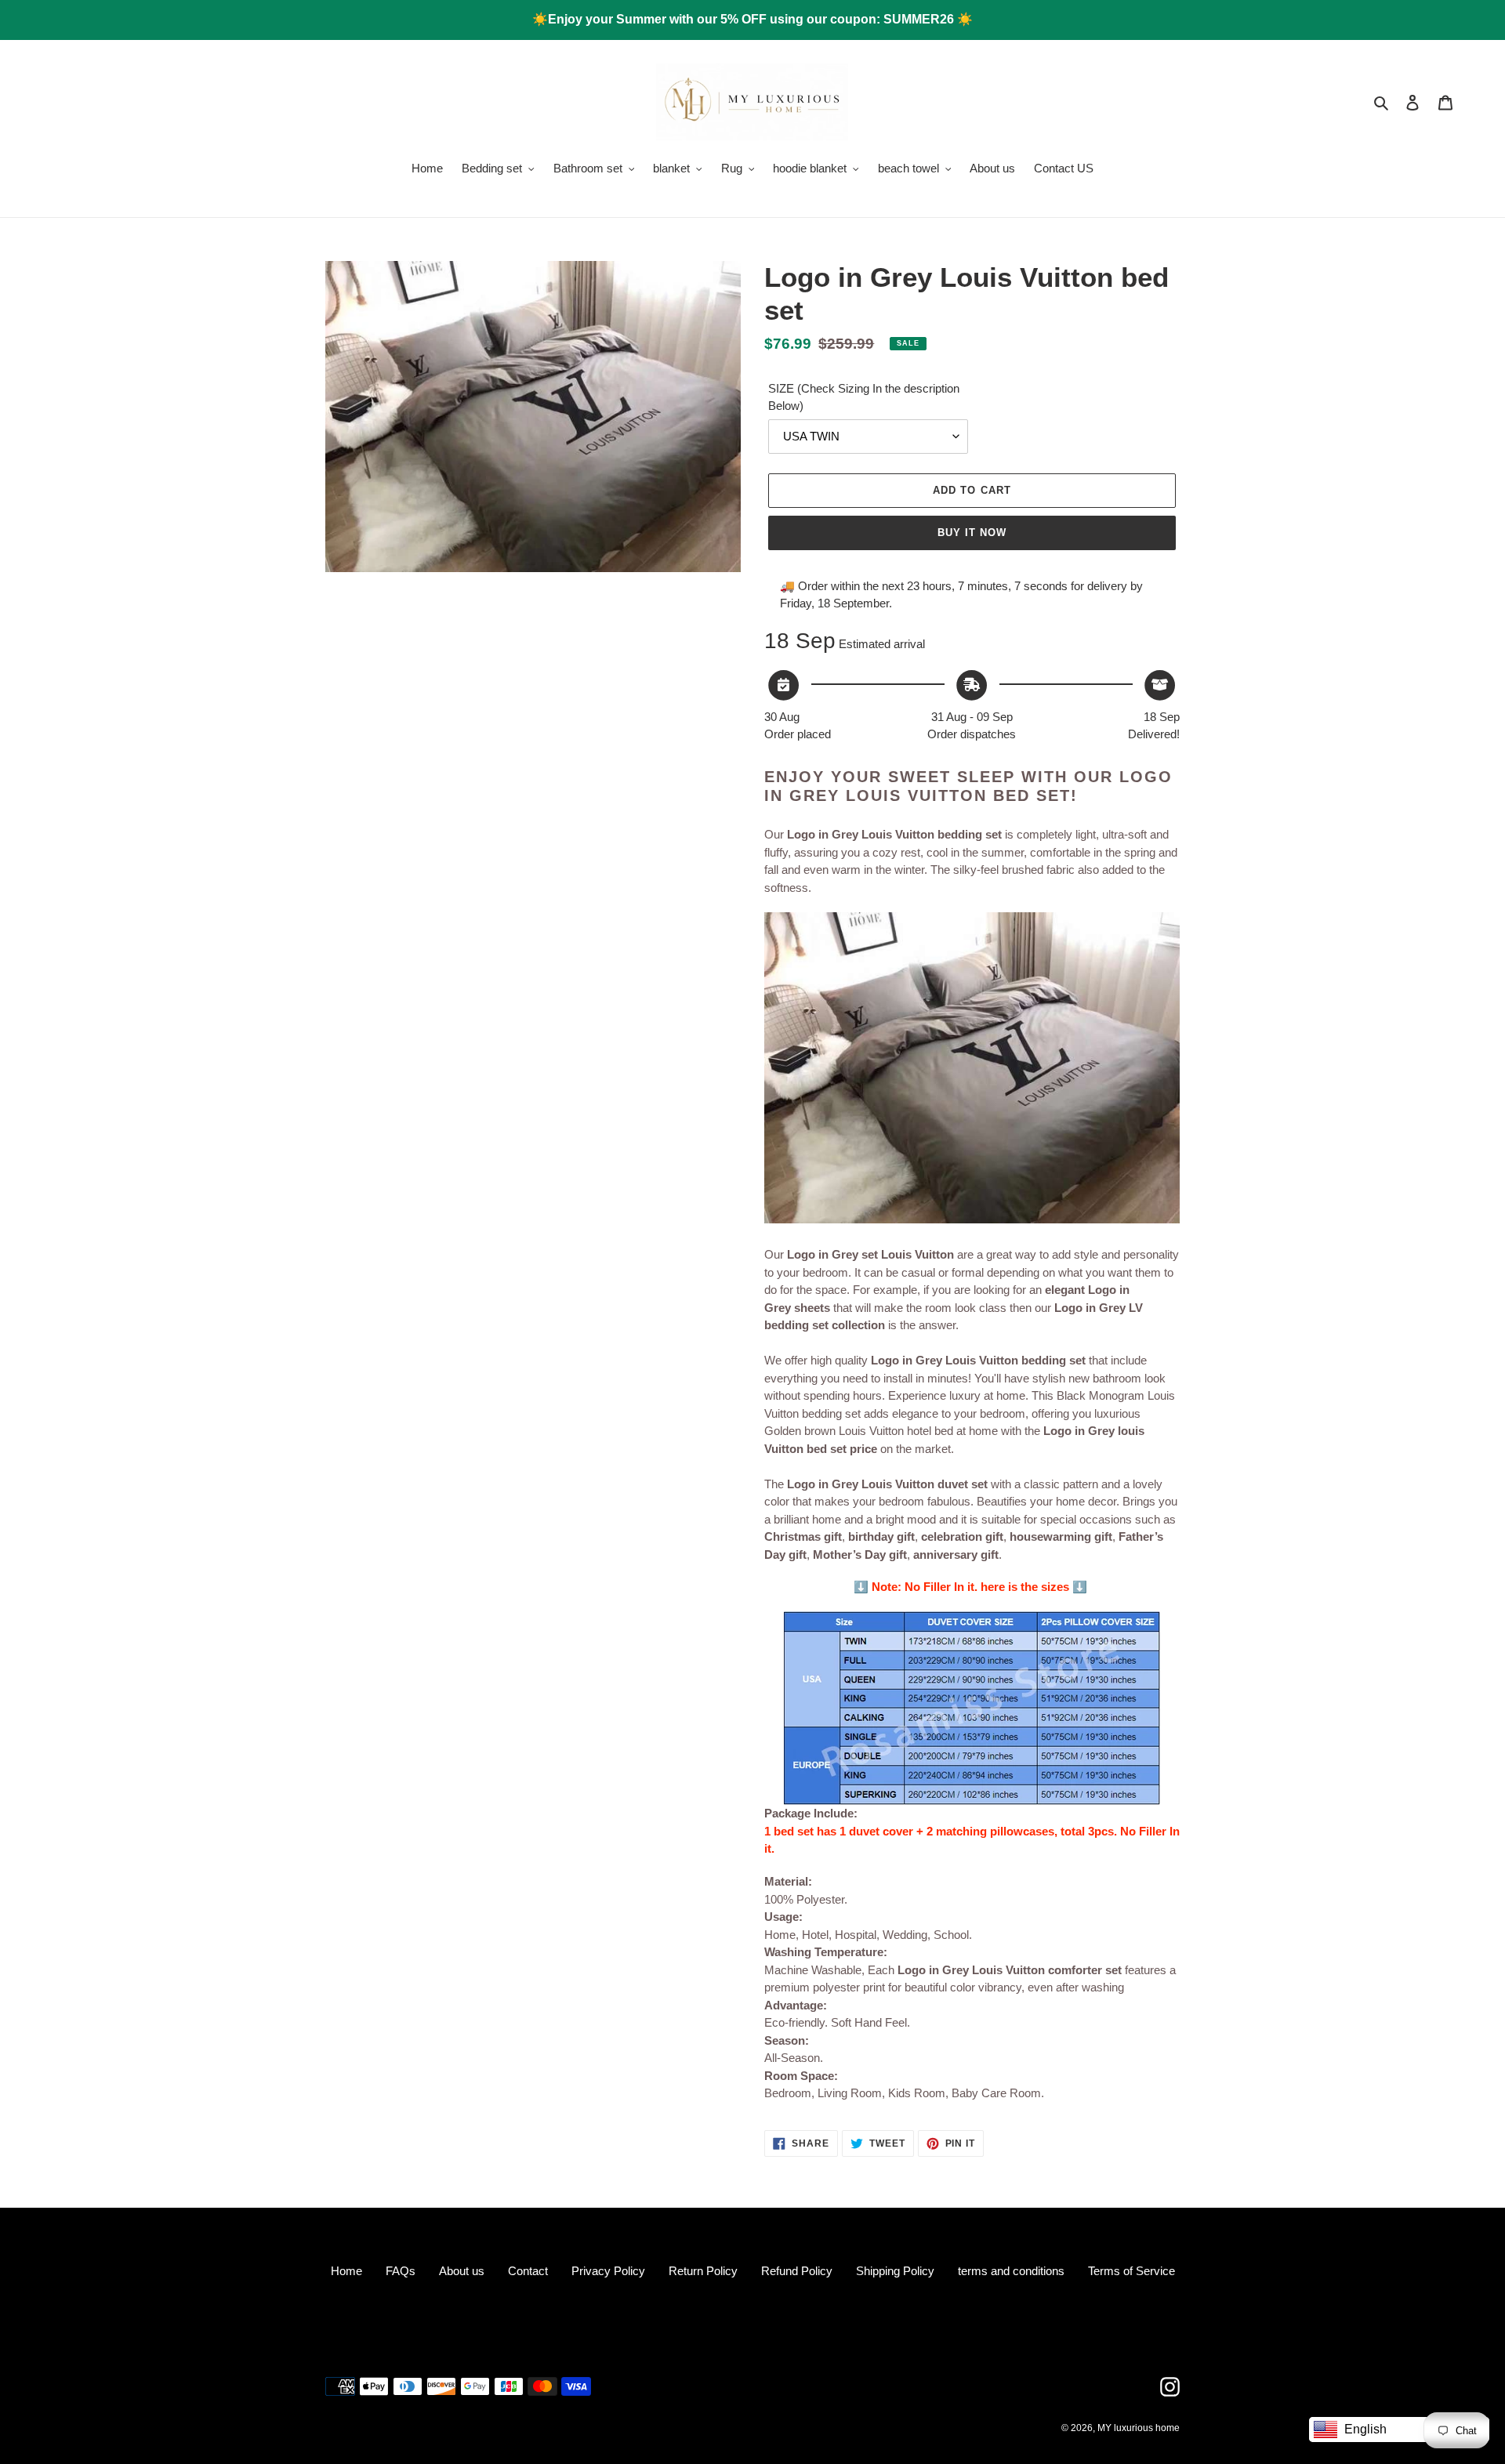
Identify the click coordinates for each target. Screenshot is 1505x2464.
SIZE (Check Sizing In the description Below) (864, 397)
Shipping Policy (895, 2271)
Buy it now (972, 533)
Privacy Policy (608, 2271)
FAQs (401, 2271)
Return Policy (703, 2271)
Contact (528, 2271)
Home (346, 2271)
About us (462, 2271)
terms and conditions (1011, 2271)
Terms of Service (1131, 2271)
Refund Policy (797, 2271)
